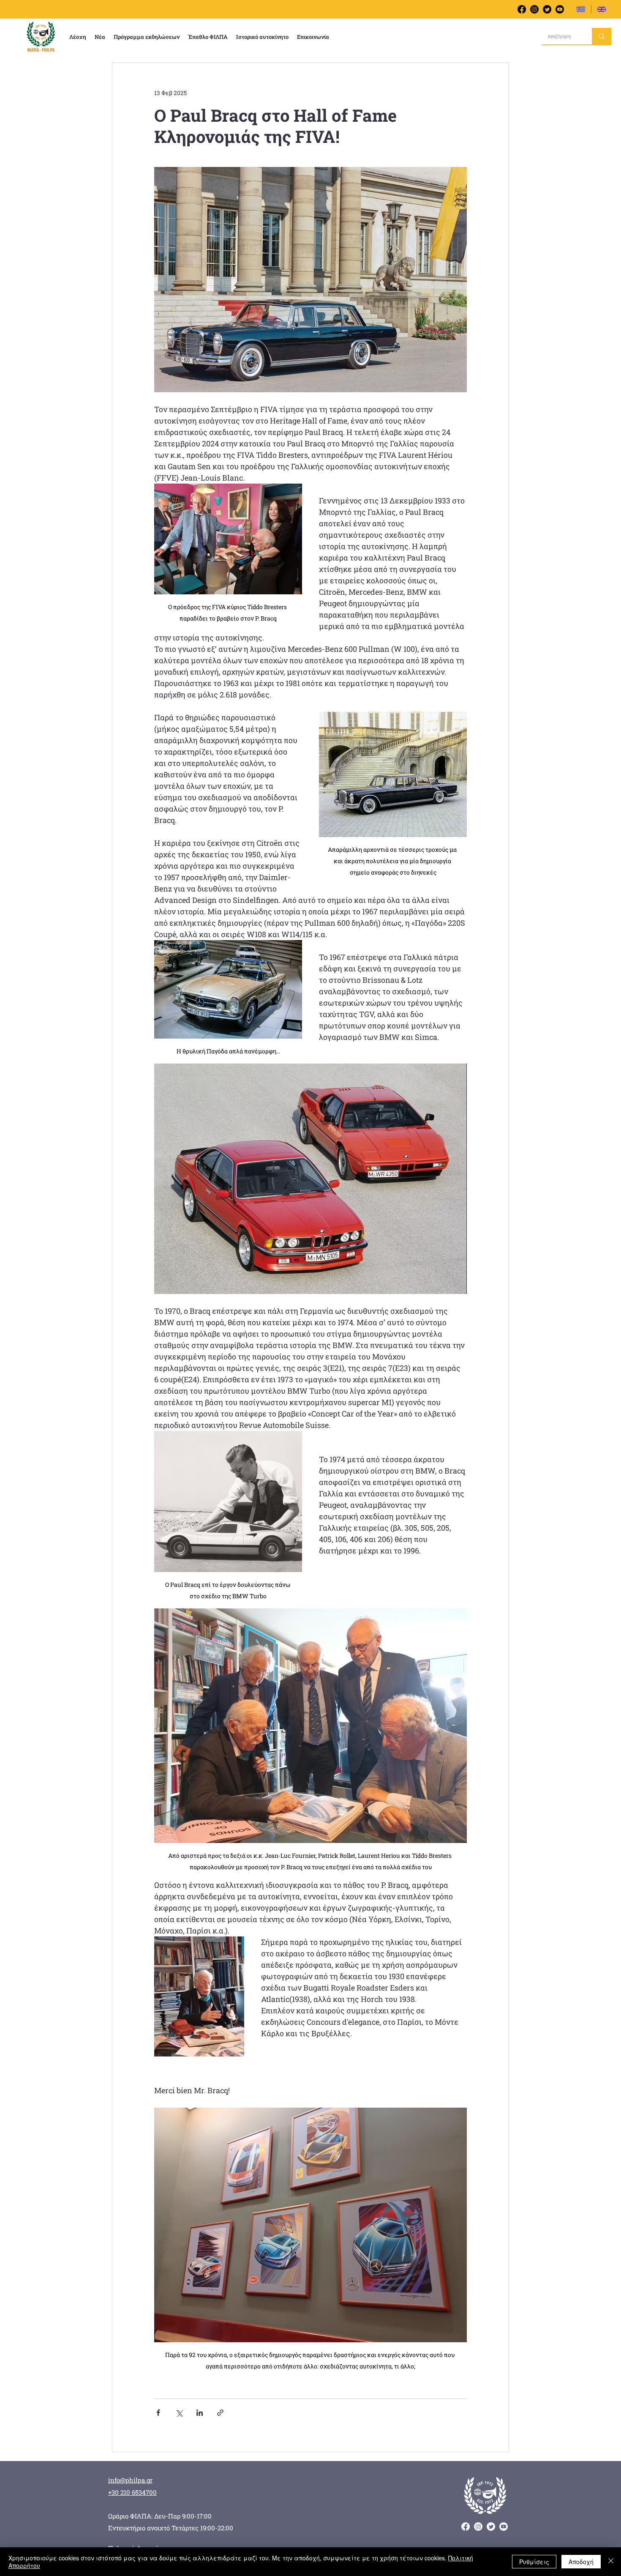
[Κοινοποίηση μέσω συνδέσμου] (220, 2413)
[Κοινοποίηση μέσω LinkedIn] (200, 2413)
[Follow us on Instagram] (534, 9)
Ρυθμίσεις (534, 2562)
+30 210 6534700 (132, 2492)
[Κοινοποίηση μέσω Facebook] (158, 2413)
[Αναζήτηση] (602, 36)
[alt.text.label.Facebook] (522, 9)
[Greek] (581, 9)
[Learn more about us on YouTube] (560, 9)
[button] (78, 37)
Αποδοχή (581, 2562)
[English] (601, 9)
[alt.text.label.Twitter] (547, 9)
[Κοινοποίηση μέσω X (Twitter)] (179, 2413)
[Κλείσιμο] (611, 2562)
